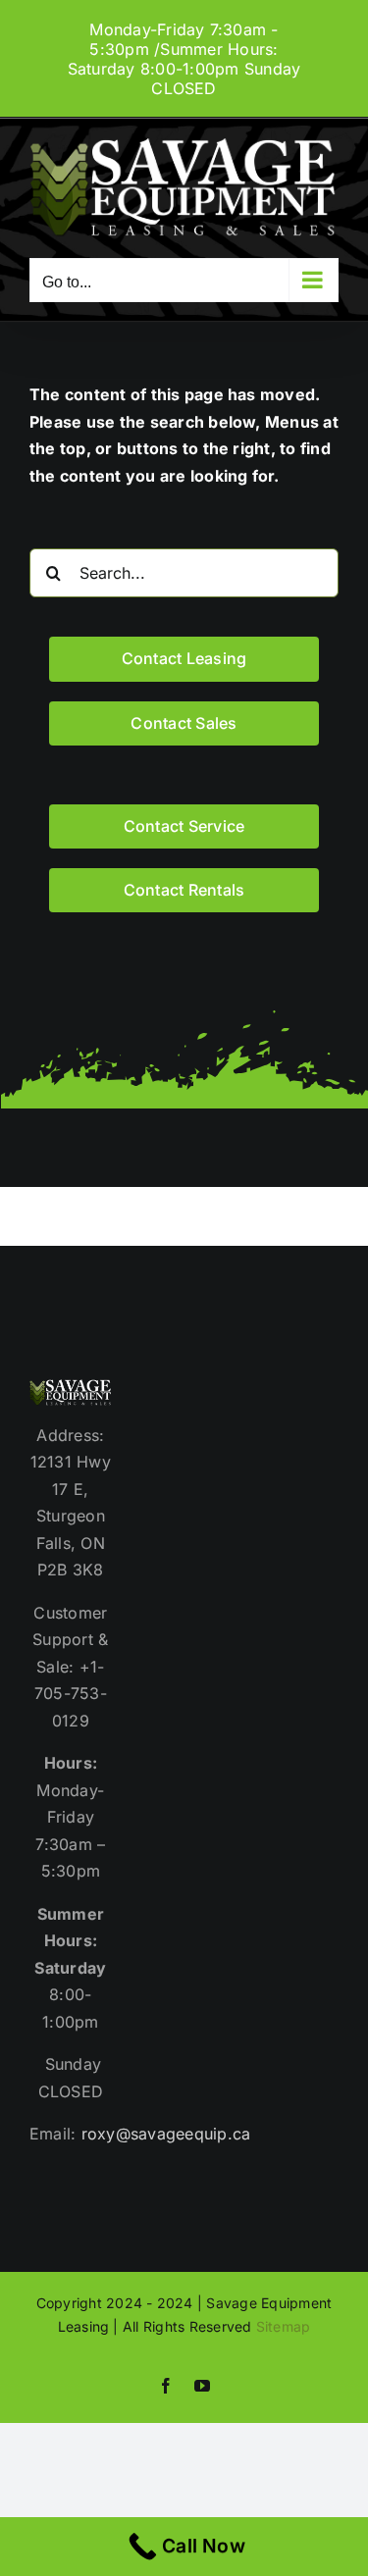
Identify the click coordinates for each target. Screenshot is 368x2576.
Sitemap (284, 2326)
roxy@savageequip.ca (166, 2134)
